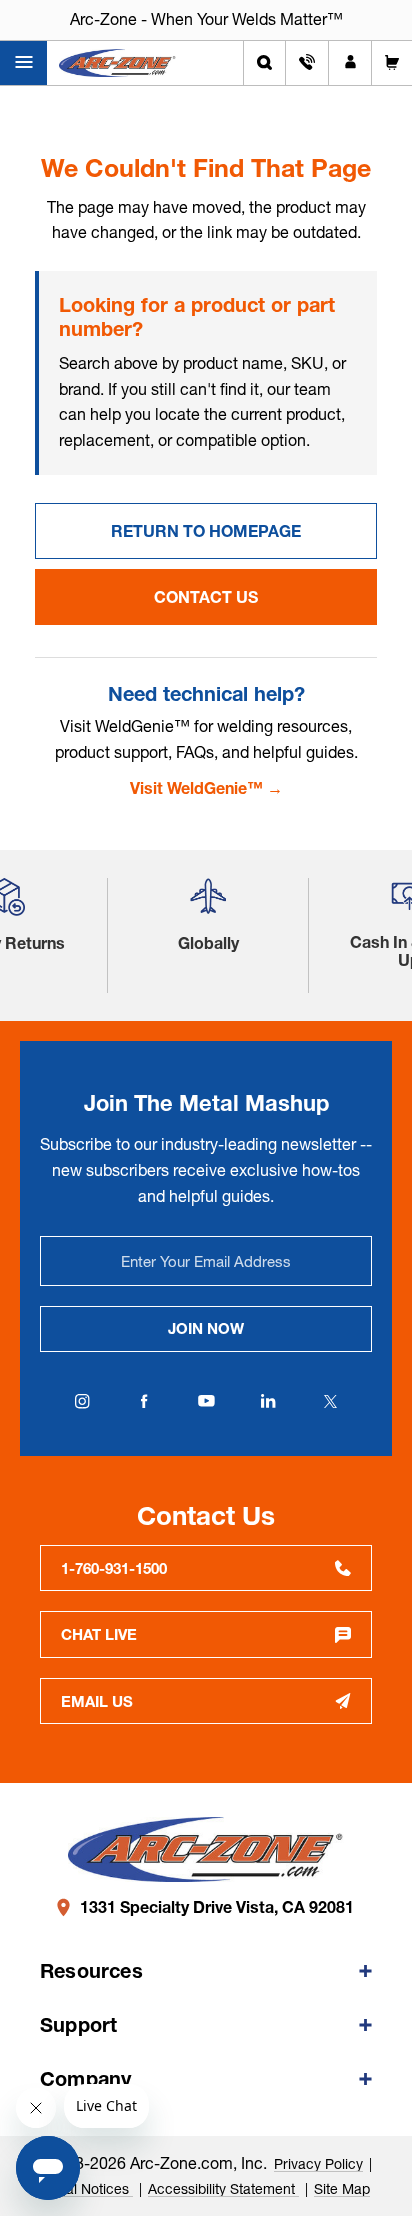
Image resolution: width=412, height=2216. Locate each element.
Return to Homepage (206, 531)
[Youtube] (206, 1401)
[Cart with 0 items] (392, 63)
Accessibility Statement (223, 2189)
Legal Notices (87, 2189)
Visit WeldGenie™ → (206, 788)
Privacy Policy (318, 2164)
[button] (208, 904)
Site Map (342, 2189)
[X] (330, 1401)
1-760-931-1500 (114, 1568)
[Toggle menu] (23, 63)
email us (97, 1701)
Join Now (206, 1328)
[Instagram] (82, 1401)
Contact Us (206, 597)
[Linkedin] (268, 1401)
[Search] (264, 63)
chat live (99, 1634)
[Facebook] (144, 1401)
